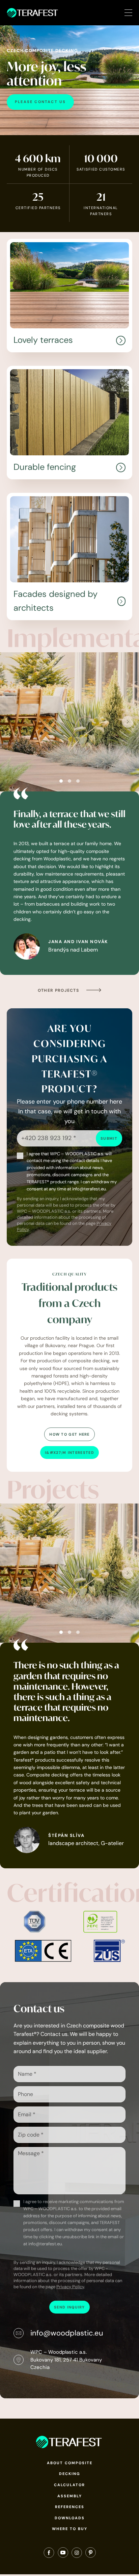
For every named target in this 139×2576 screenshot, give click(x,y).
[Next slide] (128, 722)
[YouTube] (63, 2554)
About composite (70, 2463)
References (70, 2507)
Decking (70, 2474)
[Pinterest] (91, 2554)
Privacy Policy (70, 2287)
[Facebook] (49, 2554)
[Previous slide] (11, 722)
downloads (70, 2518)
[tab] (61, 781)
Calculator (69, 2485)
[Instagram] (77, 2554)
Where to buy (70, 2529)
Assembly (70, 2496)
